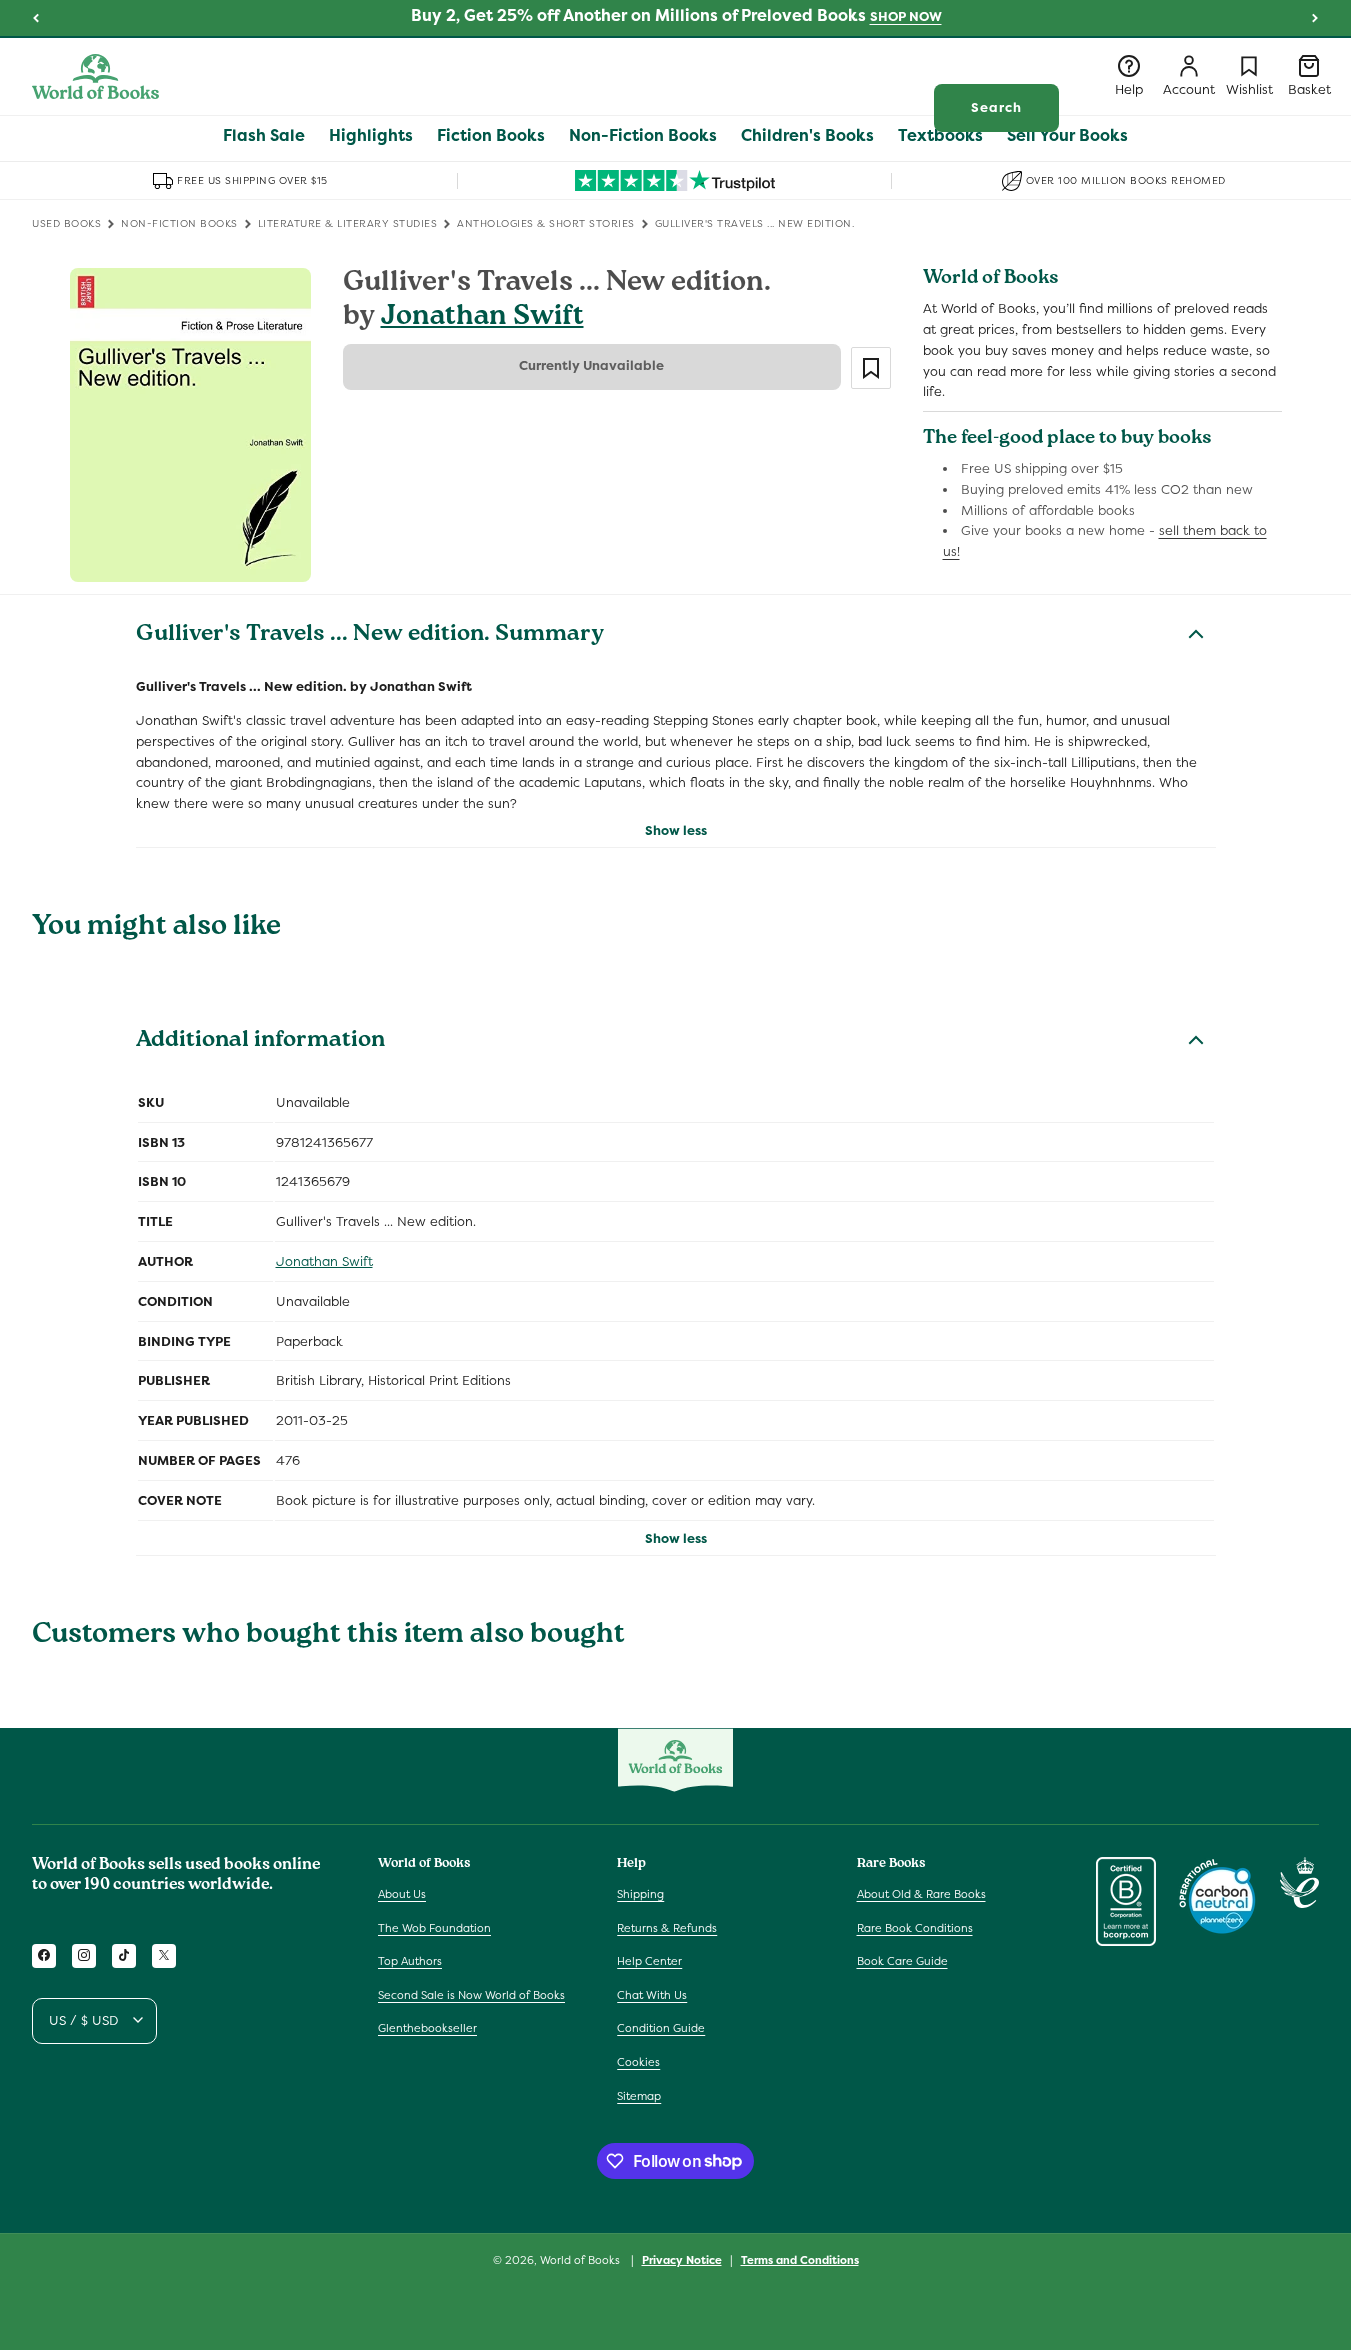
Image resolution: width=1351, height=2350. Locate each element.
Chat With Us (652, 1994)
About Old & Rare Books (921, 1893)
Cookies (638, 2061)
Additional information (260, 1042)
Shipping (640, 1893)
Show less (676, 830)
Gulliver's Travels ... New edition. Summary (370, 636)
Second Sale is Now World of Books (471, 1994)
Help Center (649, 1961)
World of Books (581, 2260)
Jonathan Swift (482, 318)
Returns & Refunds (667, 1927)
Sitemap (639, 2095)
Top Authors (410, 1961)
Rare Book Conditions (915, 1927)
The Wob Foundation (434, 1927)
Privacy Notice (682, 2259)
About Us (402, 1893)
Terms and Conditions (800, 2259)
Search (996, 107)
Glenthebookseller (427, 2028)
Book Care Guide (902, 1961)
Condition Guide (661, 2028)
